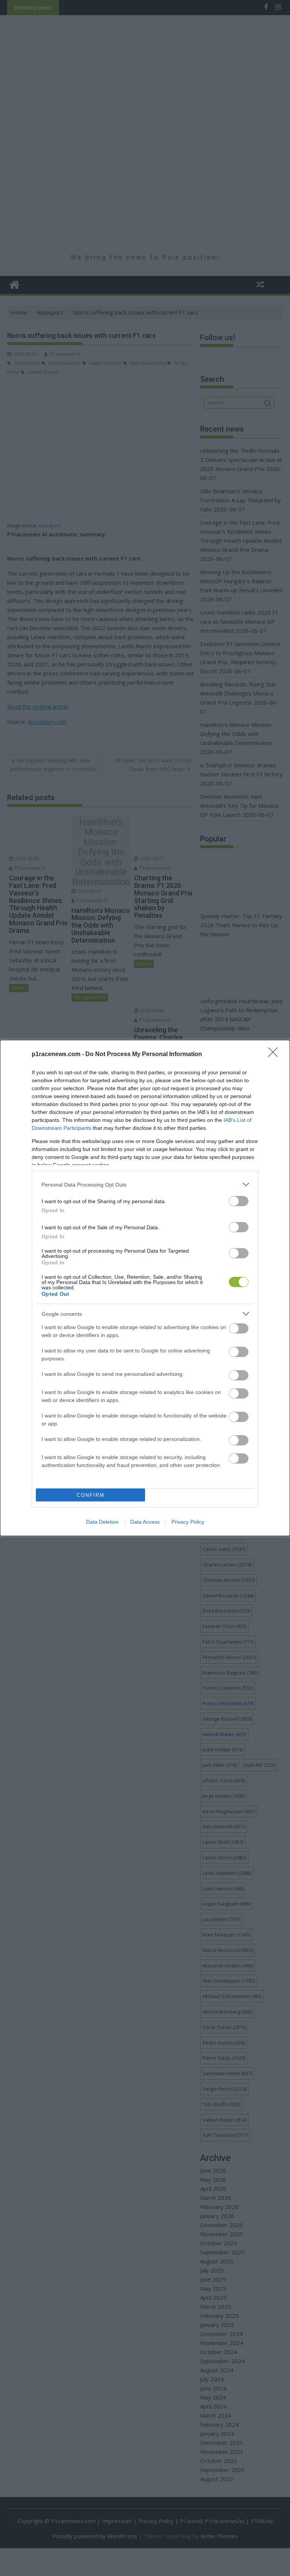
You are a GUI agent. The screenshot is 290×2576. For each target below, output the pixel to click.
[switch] (239, 1201)
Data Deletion (102, 1522)
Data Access (145, 1522)
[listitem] (145, 1184)
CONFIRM (91, 1495)
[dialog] (145, 1288)
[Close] (275, 1055)
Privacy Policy (188, 1522)
